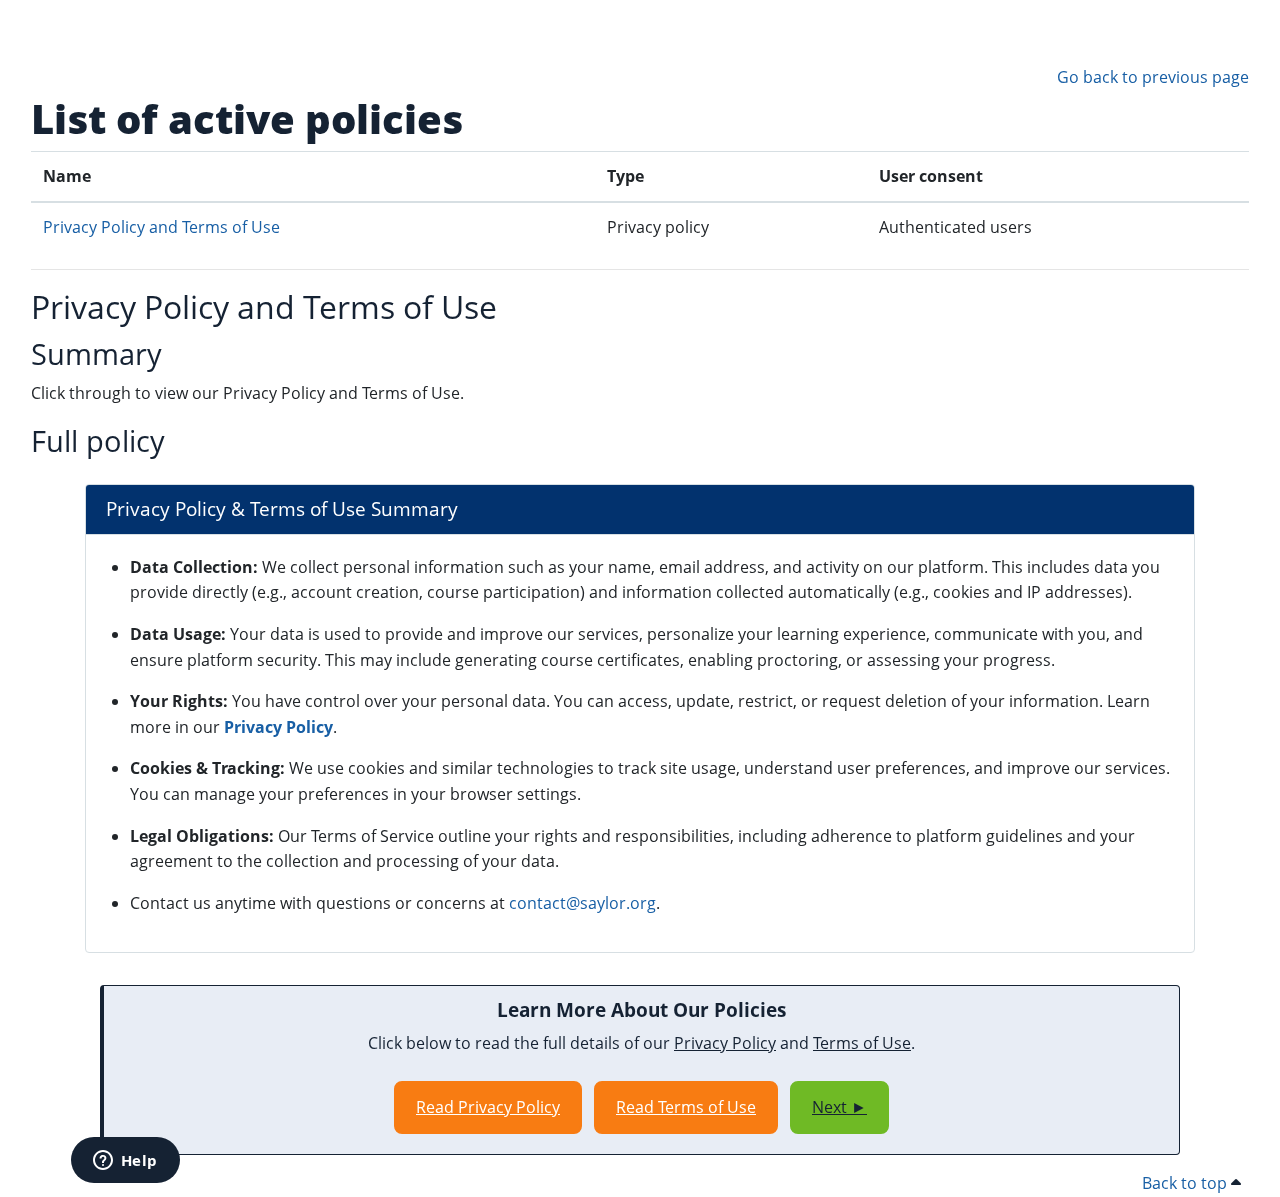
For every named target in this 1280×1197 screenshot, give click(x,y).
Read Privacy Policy (488, 1107)
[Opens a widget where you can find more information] (125, 1162)
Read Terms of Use (686, 1107)
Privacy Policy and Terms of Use (161, 227)
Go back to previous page (1153, 77)
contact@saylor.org (582, 903)
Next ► (839, 1107)
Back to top (1186, 1183)
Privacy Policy (278, 727)
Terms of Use (862, 1043)
